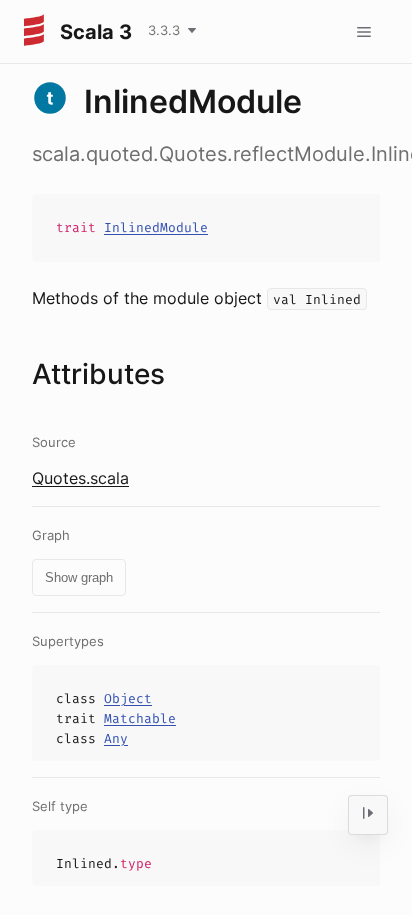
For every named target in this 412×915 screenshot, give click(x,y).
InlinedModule (156, 227)
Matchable (140, 718)
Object (128, 698)
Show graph (79, 577)
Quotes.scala (80, 478)
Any (116, 738)
